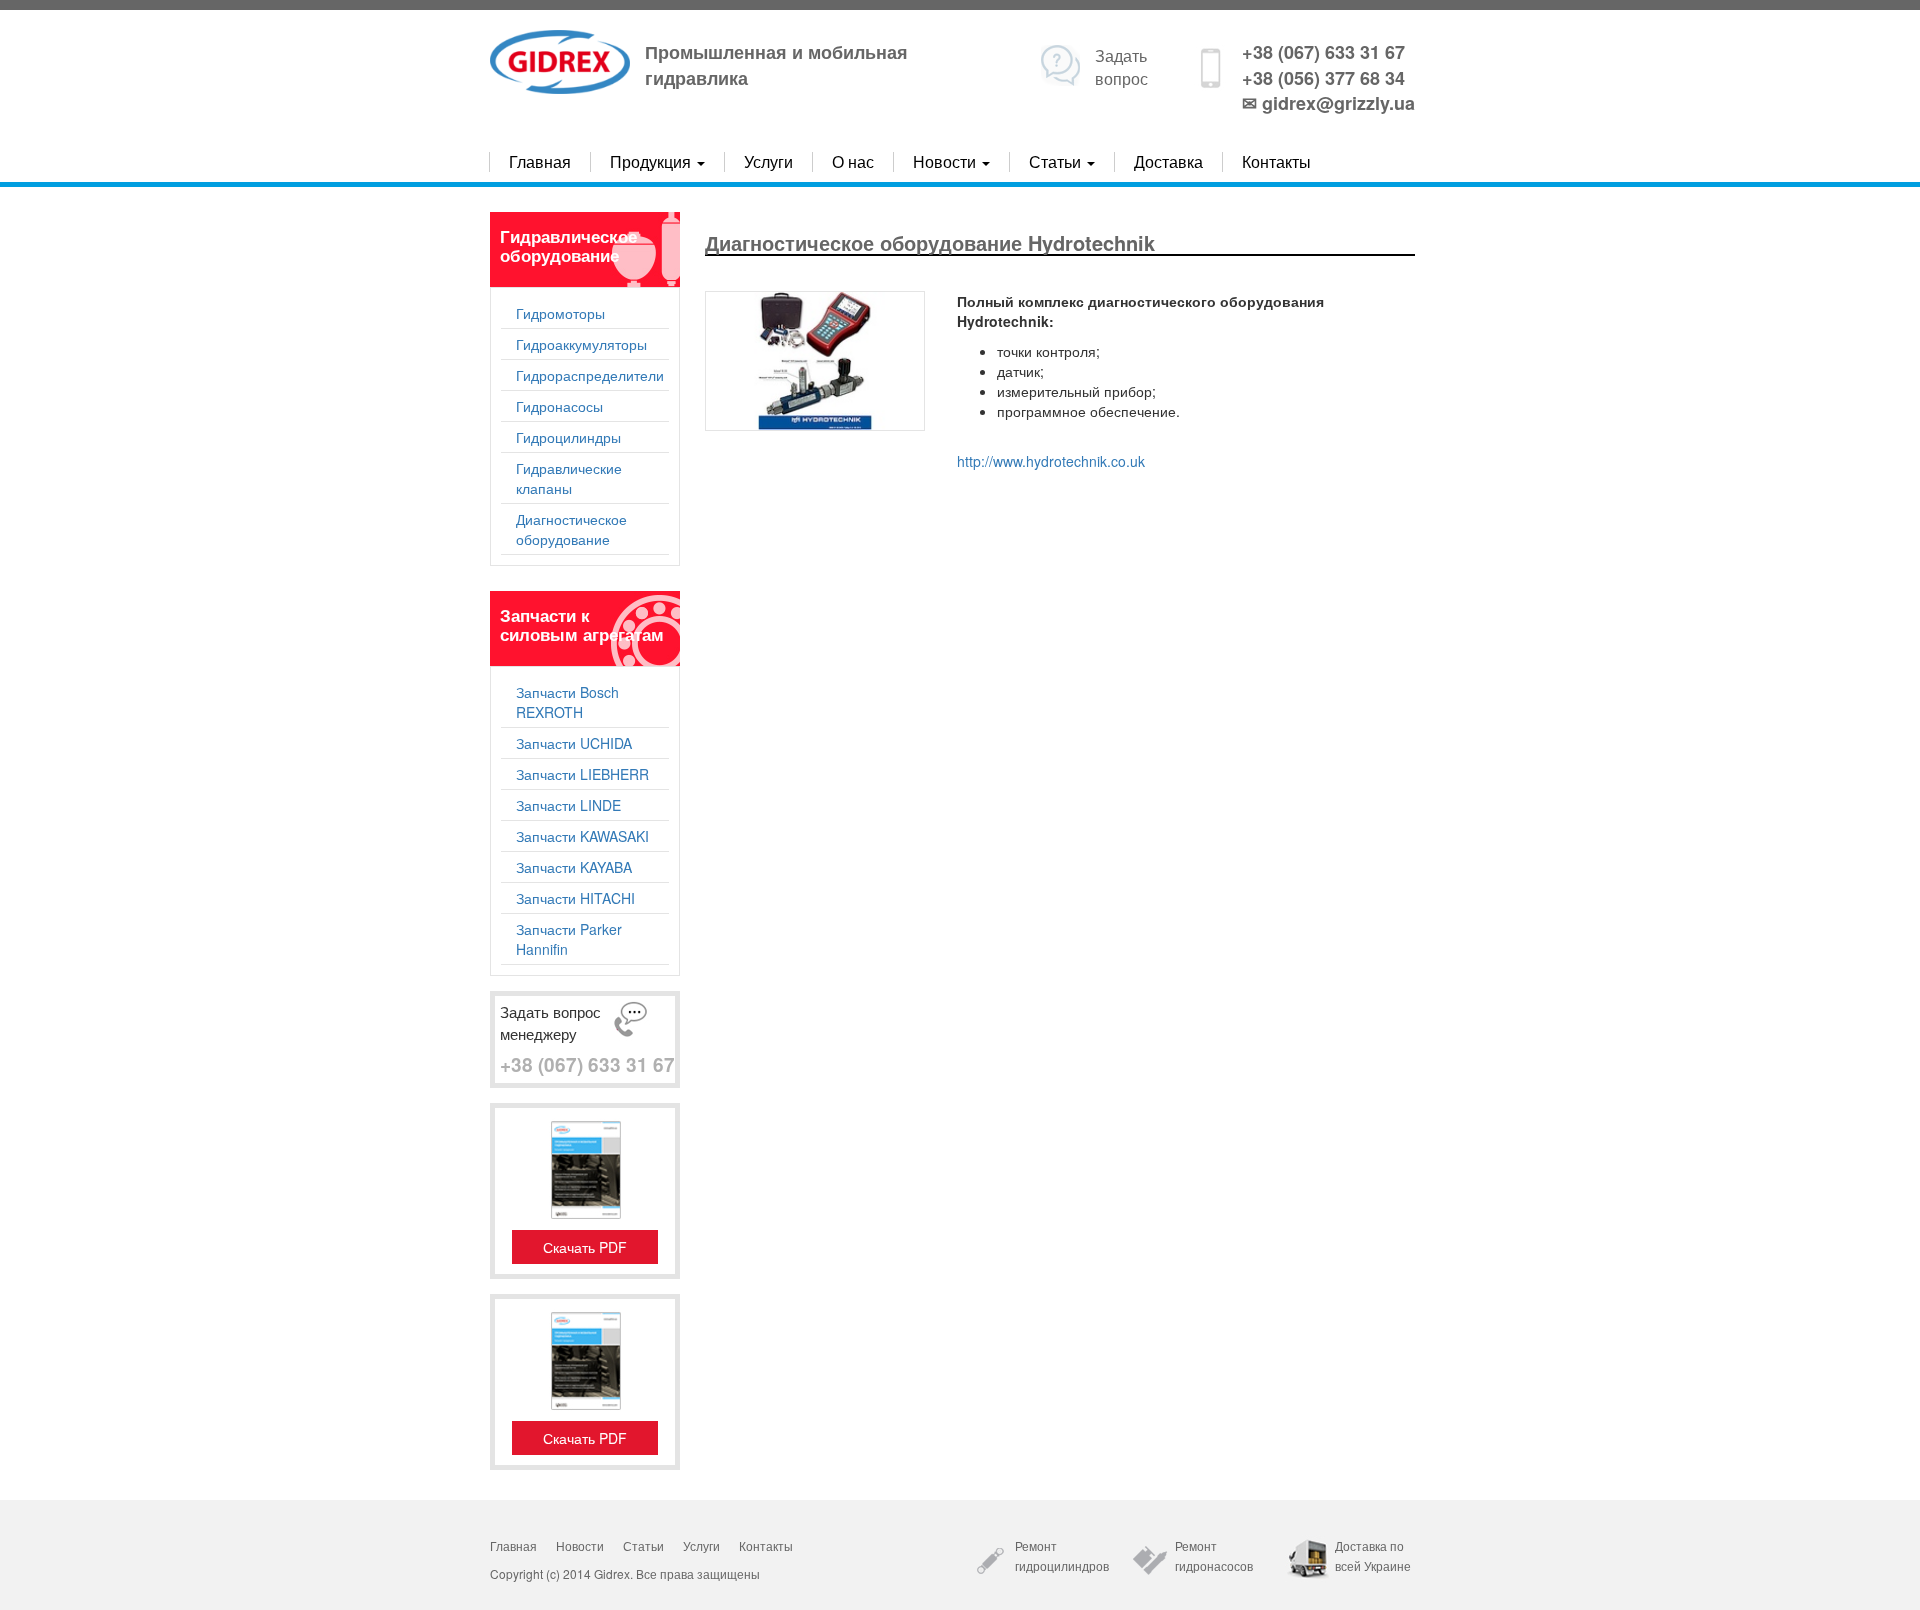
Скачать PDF (585, 1247)
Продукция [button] (652, 161)
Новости (580, 1545)
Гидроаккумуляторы (581, 344)
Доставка (1168, 161)
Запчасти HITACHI (575, 898)
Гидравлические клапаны (569, 478)
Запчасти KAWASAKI (582, 836)
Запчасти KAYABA (574, 867)
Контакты (1276, 161)
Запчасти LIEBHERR (582, 774)
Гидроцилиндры (568, 437)
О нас (853, 161)
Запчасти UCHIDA (574, 743)
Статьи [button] (1057, 161)
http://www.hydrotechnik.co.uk (1051, 461)
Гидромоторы (560, 313)
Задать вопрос (1121, 67)
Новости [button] (946, 161)
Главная (540, 161)
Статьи (643, 1545)
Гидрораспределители (590, 375)
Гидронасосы (559, 406)
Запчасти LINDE (568, 805)
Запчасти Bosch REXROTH (567, 702)
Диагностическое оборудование (571, 529)
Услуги (768, 161)
